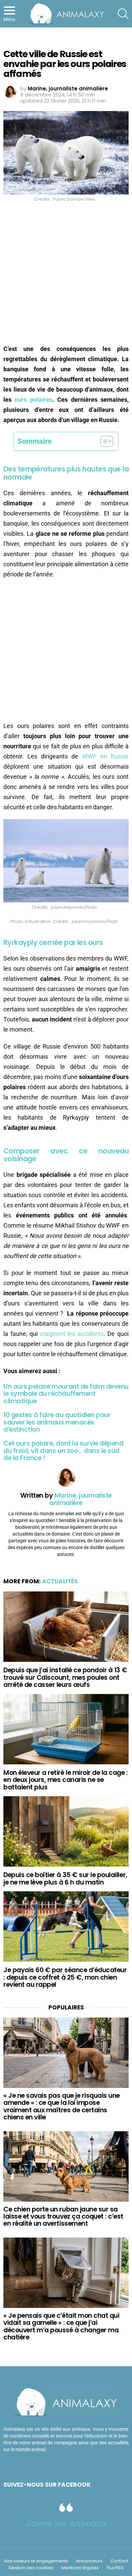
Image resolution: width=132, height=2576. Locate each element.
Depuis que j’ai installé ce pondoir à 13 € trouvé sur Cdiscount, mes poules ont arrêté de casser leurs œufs (65, 1677)
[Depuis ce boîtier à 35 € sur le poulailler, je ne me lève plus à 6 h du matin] (66, 1831)
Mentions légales (80, 2568)
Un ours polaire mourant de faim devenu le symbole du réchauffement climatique (66, 1394)
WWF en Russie (105, 756)
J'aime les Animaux (66, 2523)
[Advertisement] (66, 275)
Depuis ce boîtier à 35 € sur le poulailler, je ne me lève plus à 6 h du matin (65, 1878)
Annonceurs (89, 2561)
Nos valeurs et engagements (36, 2561)
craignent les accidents (72, 1334)
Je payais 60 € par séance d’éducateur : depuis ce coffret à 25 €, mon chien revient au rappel (65, 1977)
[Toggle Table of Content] (103, 441)
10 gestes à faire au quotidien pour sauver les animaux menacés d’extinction (57, 1422)
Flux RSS (115, 2568)
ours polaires (33, 400)
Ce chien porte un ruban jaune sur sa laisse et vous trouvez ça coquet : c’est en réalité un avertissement (63, 2217)
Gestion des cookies (31, 2568)
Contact (119, 2561)
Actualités (60, 1581)
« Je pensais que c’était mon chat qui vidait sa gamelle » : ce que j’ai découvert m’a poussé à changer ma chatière (61, 2326)
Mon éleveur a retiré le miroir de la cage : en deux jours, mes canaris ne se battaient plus (66, 1780)
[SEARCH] (123, 14)
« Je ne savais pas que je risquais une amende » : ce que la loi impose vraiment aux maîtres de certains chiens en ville (62, 2106)
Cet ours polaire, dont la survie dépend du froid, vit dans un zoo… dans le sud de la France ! (63, 1451)
